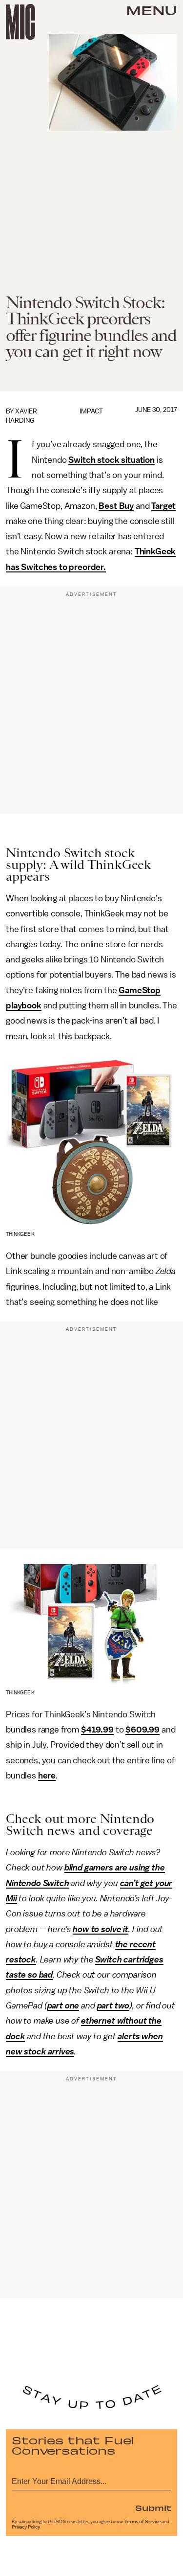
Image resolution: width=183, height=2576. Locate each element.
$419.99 (97, 1730)
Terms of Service (142, 2522)
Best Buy (116, 506)
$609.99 (142, 1730)
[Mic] (20, 22)
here (47, 1776)
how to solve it (101, 1929)
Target (163, 506)
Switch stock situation (111, 460)
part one (63, 2006)
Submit (153, 2508)
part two (113, 2006)
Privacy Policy (26, 2527)
